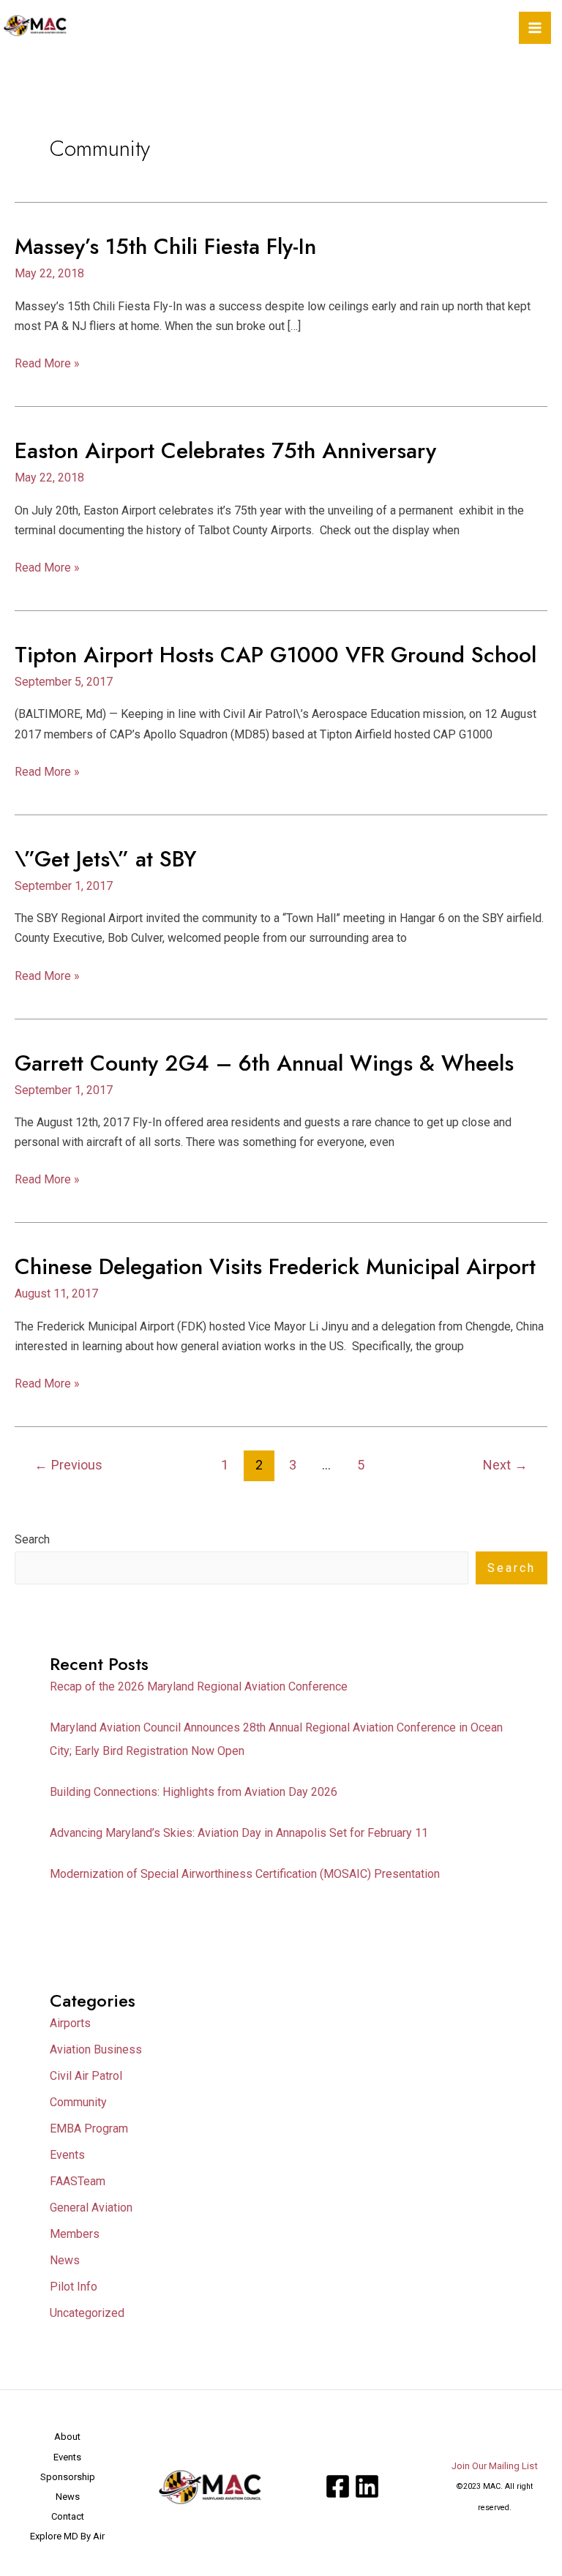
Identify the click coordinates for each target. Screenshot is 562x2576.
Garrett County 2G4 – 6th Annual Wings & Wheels (264, 1063)
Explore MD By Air (67, 2536)
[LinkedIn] (367, 2486)
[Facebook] (338, 2486)
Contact (68, 2516)
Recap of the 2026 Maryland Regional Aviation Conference (199, 1686)
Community (78, 2102)
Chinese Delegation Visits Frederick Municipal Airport (275, 1266)
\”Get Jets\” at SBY (106, 859)
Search (32, 1539)
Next (505, 1465)
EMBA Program (89, 2128)
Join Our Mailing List (495, 2466)
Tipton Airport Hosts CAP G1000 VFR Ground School (276, 655)
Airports (70, 2023)
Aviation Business (96, 2049)
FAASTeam (78, 2181)
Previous (68, 1465)
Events (67, 2155)
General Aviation (91, 2208)
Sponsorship (68, 2477)
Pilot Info (74, 2287)
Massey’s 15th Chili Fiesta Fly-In (165, 246)
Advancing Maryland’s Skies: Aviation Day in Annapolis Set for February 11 (239, 1833)
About (67, 2437)
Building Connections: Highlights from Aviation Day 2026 (194, 1792)
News (65, 2260)
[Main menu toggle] (535, 28)
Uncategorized (87, 2313)
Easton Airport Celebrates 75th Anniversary (225, 450)
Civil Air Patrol (86, 2076)
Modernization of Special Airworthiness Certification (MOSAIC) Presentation (245, 1874)
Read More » (47, 362)
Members (75, 2234)
